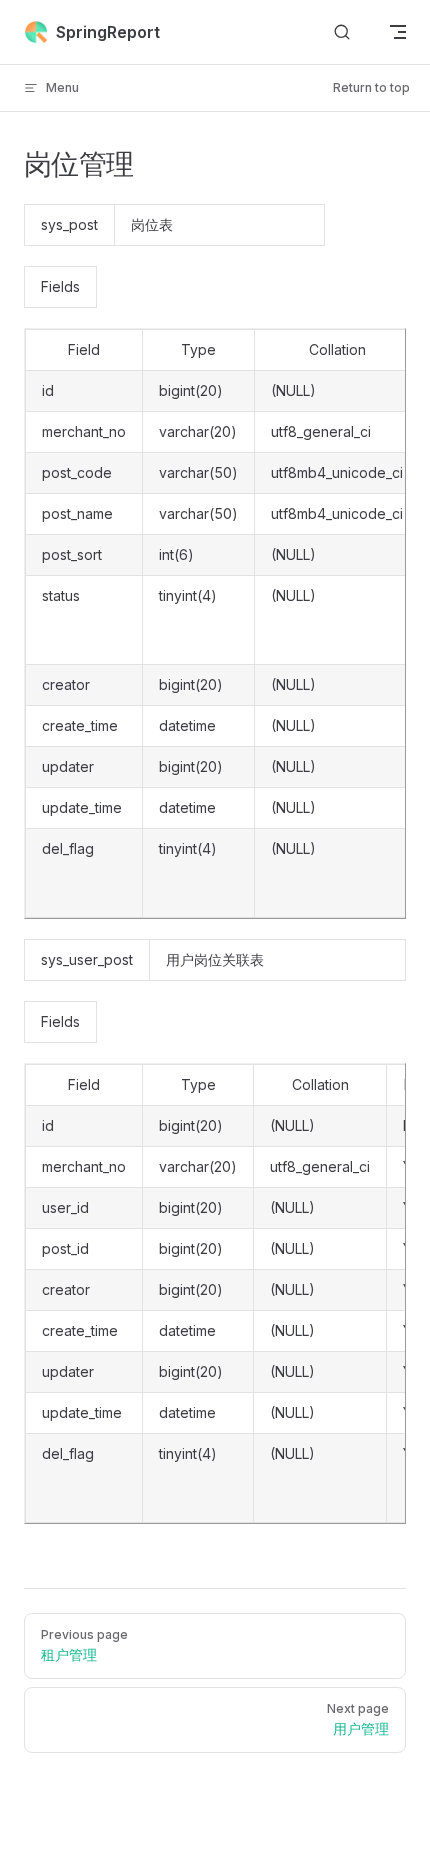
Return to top (371, 87)
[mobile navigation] (398, 32)
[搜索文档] (342, 32)
